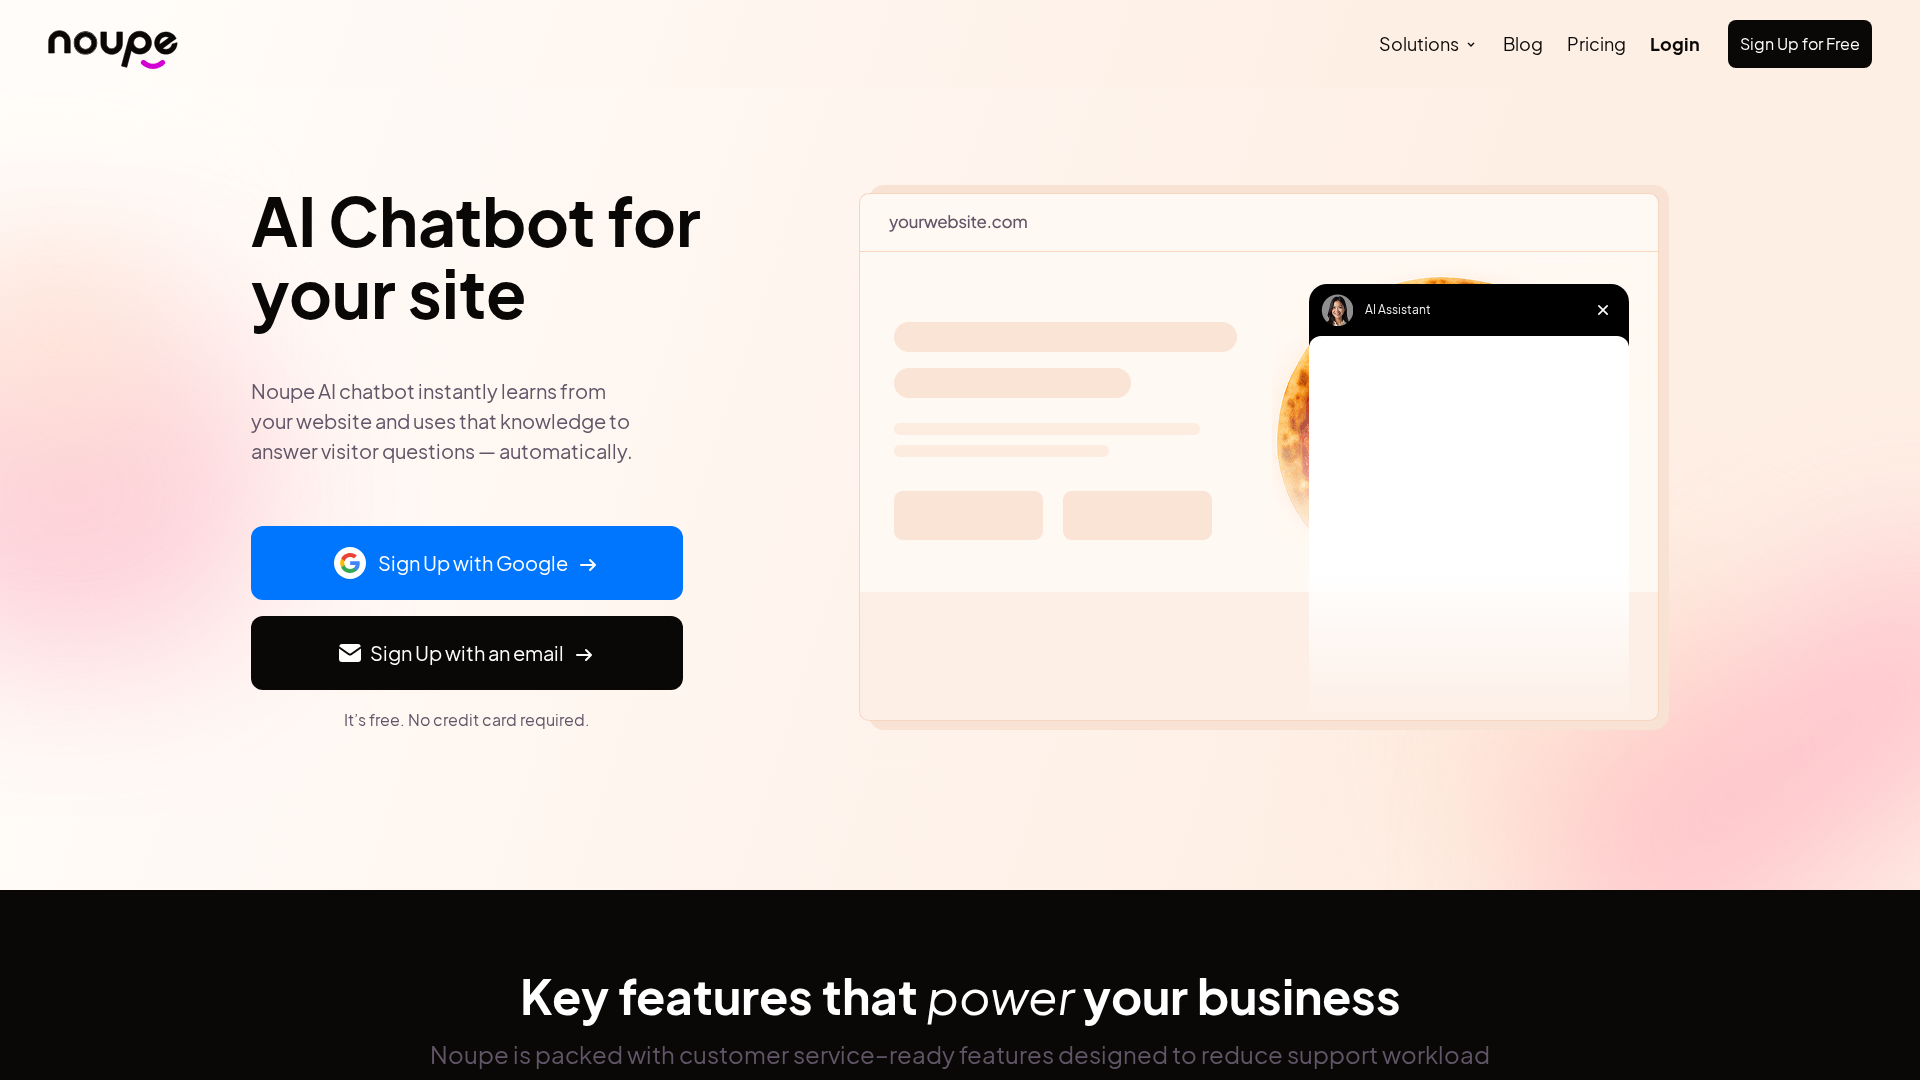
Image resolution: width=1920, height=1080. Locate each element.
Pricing (1596, 43)
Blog (1523, 43)
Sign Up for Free (1800, 43)
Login (1675, 43)
